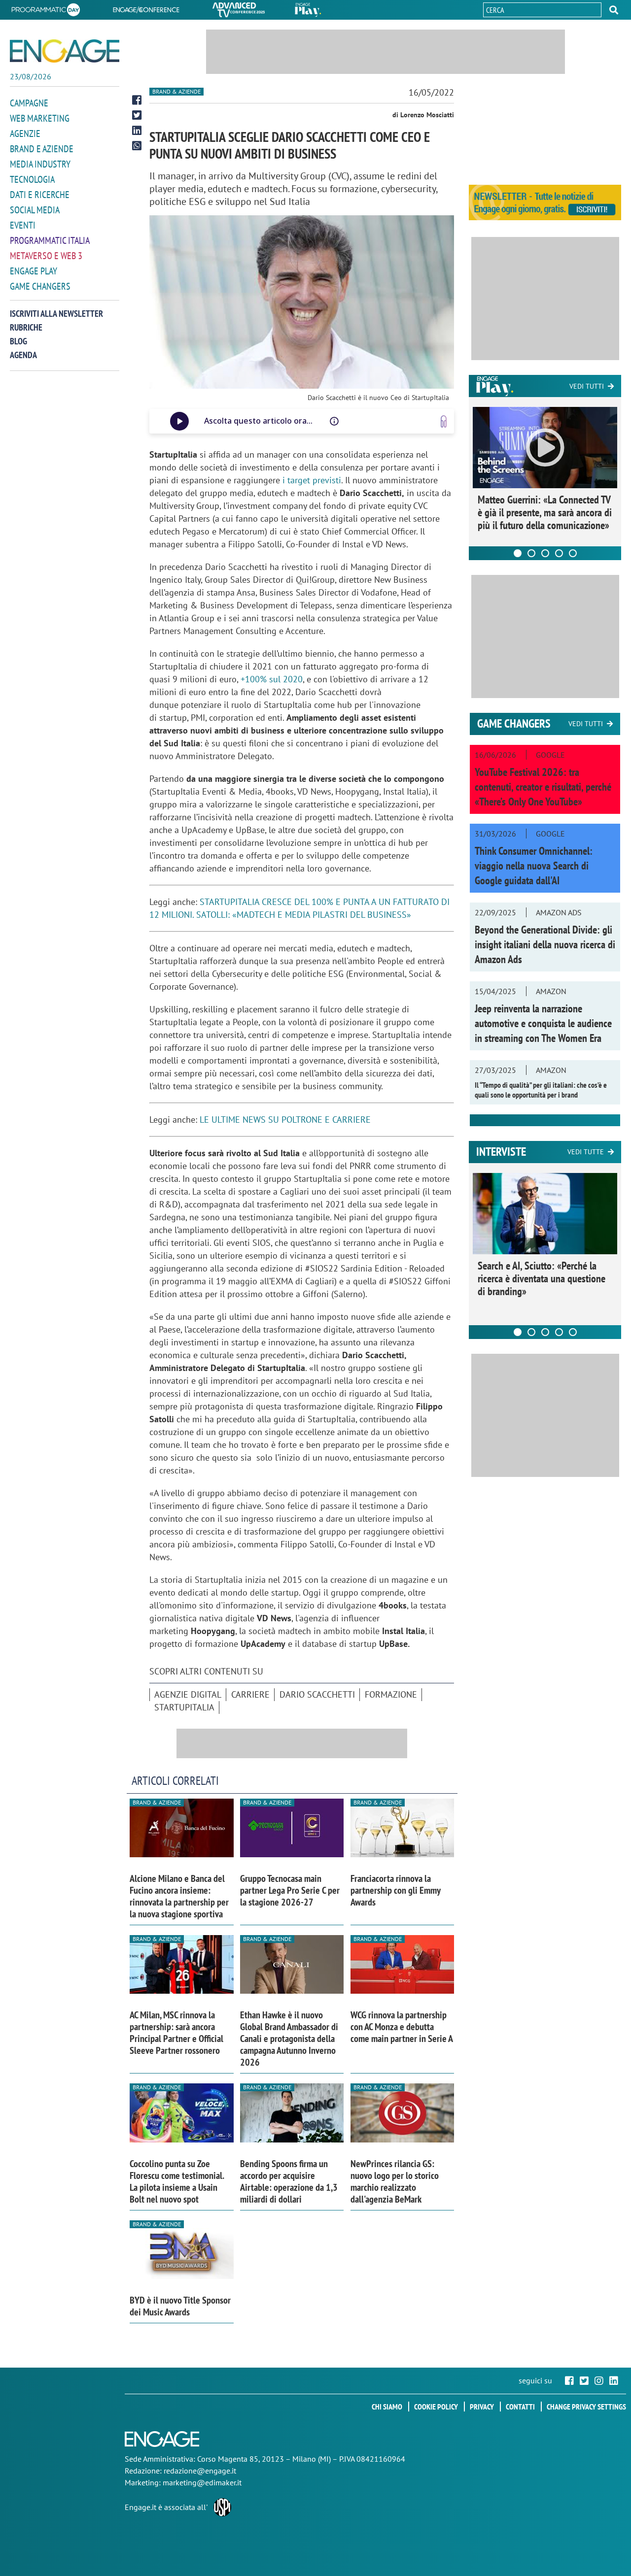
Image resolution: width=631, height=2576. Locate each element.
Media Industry (40, 164)
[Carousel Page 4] (559, 553)
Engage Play (34, 271)
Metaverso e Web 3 (46, 256)
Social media (35, 210)
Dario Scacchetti (317, 1694)
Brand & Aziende (176, 91)
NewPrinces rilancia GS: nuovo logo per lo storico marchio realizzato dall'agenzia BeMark (395, 2181)
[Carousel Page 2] (531, 553)
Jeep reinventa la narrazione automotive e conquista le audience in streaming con (543, 1023)
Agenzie (25, 134)
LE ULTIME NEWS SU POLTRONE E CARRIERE (285, 1120)
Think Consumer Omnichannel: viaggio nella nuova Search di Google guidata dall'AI (534, 866)
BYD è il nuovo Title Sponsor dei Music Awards (180, 2306)
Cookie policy (436, 2407)
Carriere (250, 1694)
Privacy (482, 2407)
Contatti (520, 2407)
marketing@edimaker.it (202, 2482)
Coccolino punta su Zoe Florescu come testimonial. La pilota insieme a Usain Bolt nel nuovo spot (177, 2181)
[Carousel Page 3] (545, 553)
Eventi (23, 225)
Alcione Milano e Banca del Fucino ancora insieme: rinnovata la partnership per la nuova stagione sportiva (179, 1896)
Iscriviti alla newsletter (56, 314)
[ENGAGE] (65, 51)
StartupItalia (184, 1707)
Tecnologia (32, 179)
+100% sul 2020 (272, 679)
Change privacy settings (586, 2407)
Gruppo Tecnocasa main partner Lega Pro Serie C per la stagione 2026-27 (290, 1890)
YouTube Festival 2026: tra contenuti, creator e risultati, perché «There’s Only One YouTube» (543, 787)
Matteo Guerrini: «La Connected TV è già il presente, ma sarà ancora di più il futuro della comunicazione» (545, 512)
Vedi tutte (586, 1152)
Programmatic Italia (50, 240)
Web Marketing (40, 118)
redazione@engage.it (200, 2471)
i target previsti (312, 480)
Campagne (29, 103)
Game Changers (40, 286)
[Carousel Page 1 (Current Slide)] (518, 553)
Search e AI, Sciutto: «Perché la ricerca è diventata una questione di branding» (542, 1278)
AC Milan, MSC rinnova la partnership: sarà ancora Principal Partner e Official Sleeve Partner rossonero (176, 2033)
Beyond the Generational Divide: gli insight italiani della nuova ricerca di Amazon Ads (545, 944)
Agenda (23, 355)
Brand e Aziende (42, 149)
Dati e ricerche (40, 195)
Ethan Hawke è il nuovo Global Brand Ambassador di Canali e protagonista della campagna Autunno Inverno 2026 (289, 2039)
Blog (18, 341)
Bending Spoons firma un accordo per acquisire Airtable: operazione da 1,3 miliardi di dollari (289, 2181)
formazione (391, 1694)
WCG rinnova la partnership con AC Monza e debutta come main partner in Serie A (402, 2027)
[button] (614, 10)
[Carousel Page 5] (573, 553)
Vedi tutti (587, 386)
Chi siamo (387, 2407)
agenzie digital (188, 1694)
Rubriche (26, 327)
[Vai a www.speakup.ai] (444, 421)
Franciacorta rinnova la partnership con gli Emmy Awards (395, 1890)
